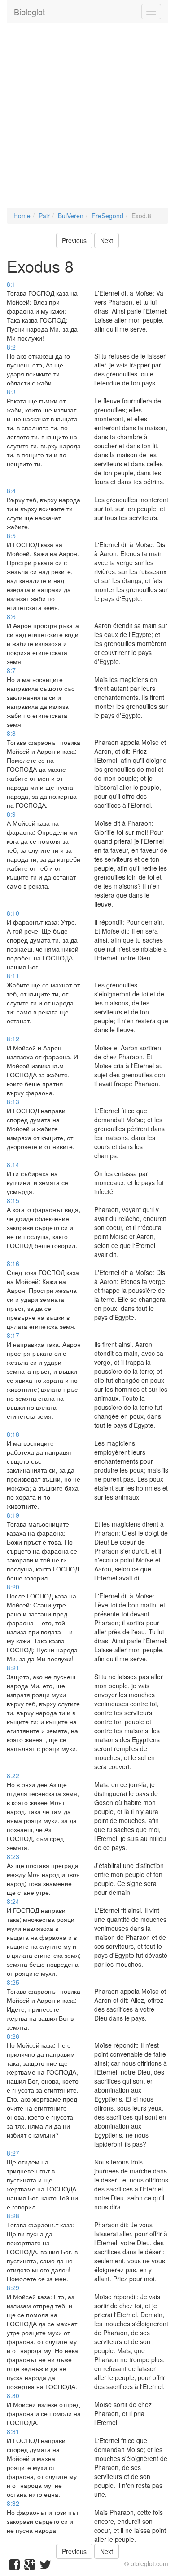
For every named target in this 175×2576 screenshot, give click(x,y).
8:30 (13, 2395)
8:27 (13, 2153)
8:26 (13, 2036)
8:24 (13, 1901)
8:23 (13, 1856)
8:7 (11, 670)
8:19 (13, 1515)
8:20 (13, 1587)
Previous (74, 240)
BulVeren (71, 216)
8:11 (13, 976)
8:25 (13, 1982)
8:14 (13, 1164)
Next (107, 240)
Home (22, 216)
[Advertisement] (87, 120)
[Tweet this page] (45, 2567)
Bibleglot (29, 12)
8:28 (13, 2216)
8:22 (13, 1775)
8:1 (11, 284)
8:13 (13, 1102)
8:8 (11, 733)
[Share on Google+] (30, 2567)
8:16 (13, 1263)
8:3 (11, 392)
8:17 (13, 1335)
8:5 (11, 536)
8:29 (13, 2288)
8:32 (13, 2503)
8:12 (13, 1039)
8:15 (13, 1200)
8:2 (11, 347)
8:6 (11, 616)
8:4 (11, 491)
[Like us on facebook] (14, 2567)
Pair (44, 216)
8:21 (13, 1668)
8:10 (13, 913)
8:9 (11, 814)
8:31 (13, 2431)
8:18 (13, 1434)
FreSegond (107, 216)
